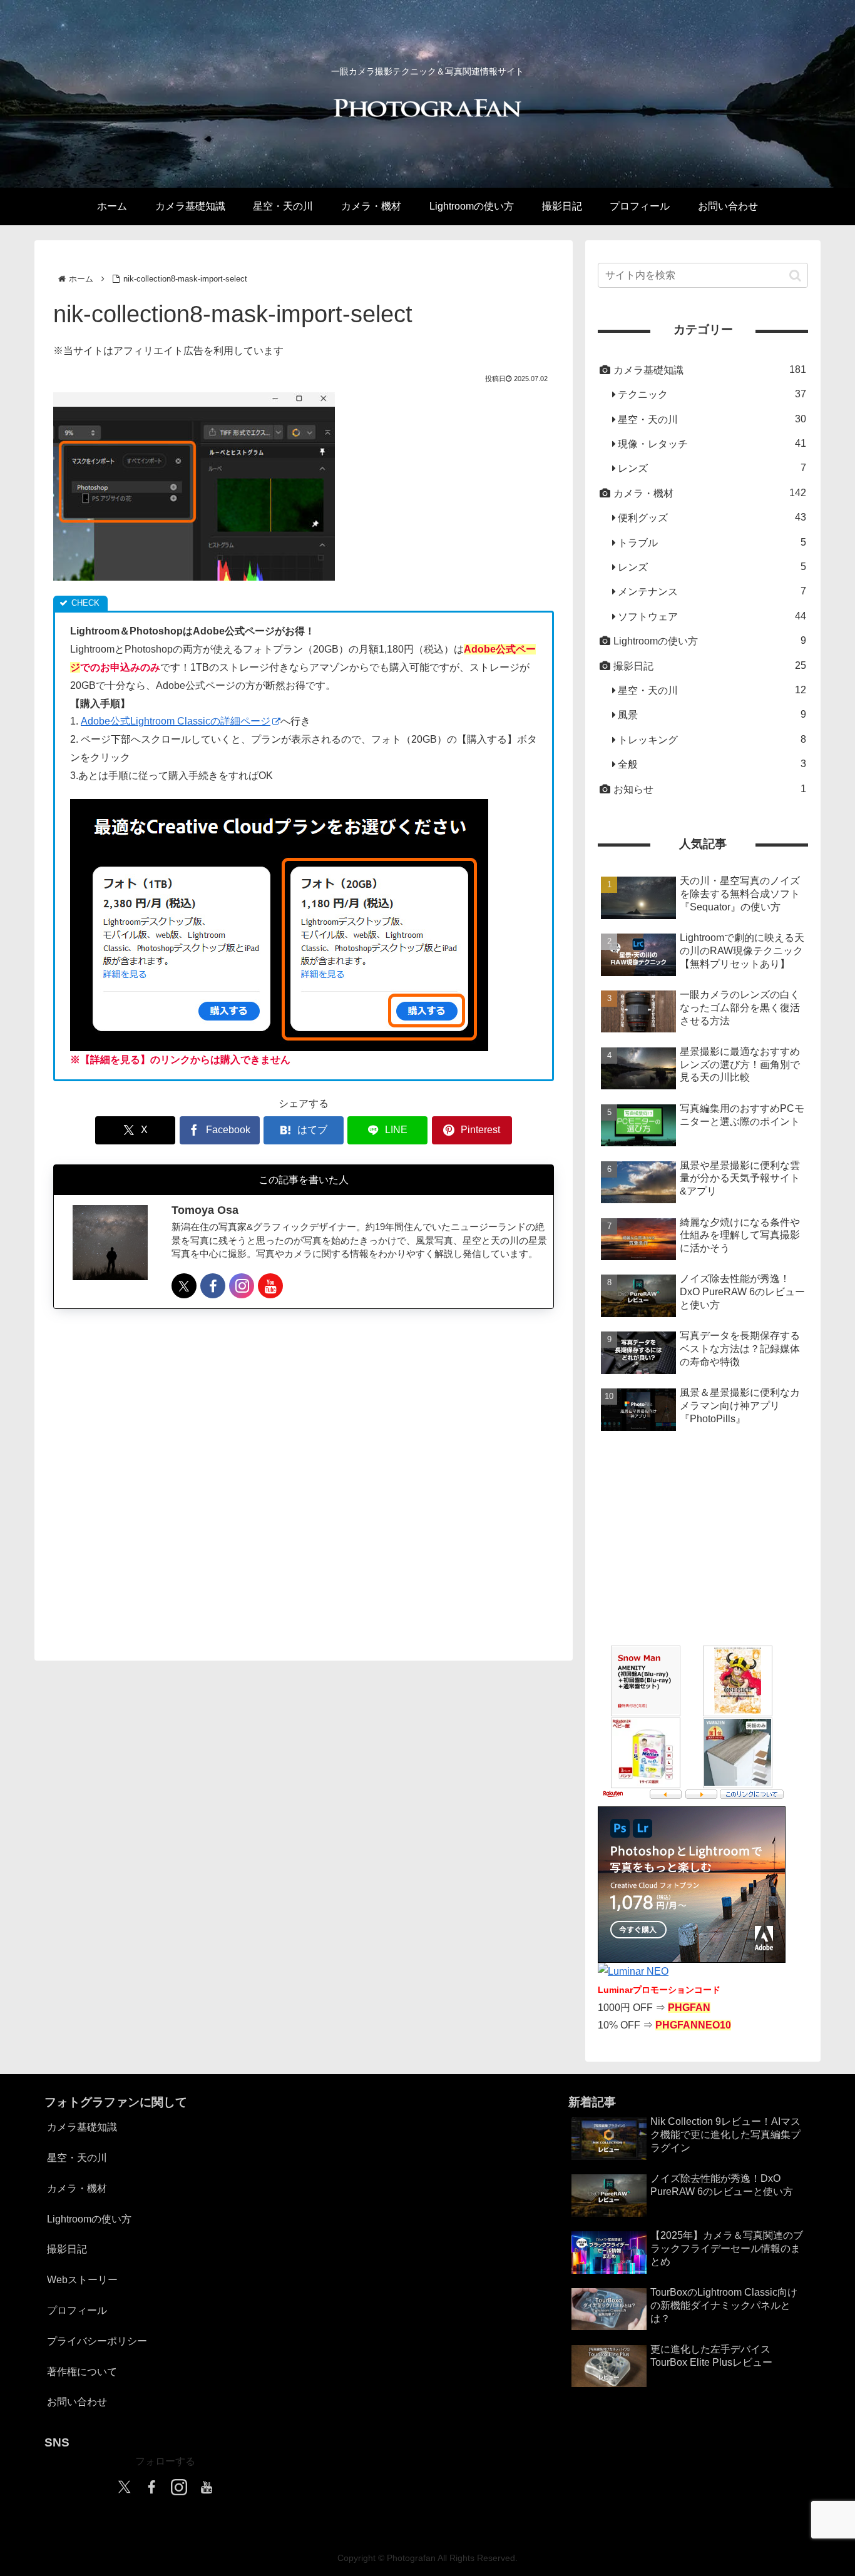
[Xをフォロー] (184, 1286)
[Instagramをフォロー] (242, 1286)
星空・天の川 (77, 2158)
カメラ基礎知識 (82, 2127)
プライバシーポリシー (97, 2341)
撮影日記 (67, 2249)
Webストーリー (82, 2280)
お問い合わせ (77, 2402)
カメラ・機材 (77, 2188)
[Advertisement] (304, 1474)
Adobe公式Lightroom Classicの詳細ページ (176, 721)
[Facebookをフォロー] (213, 1286)
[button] (795, 275)
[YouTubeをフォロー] (270, 1286)
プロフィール (77, 2310)
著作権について (82, 2372)
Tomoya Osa (205, 1211)
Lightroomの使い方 (89, 2219)
